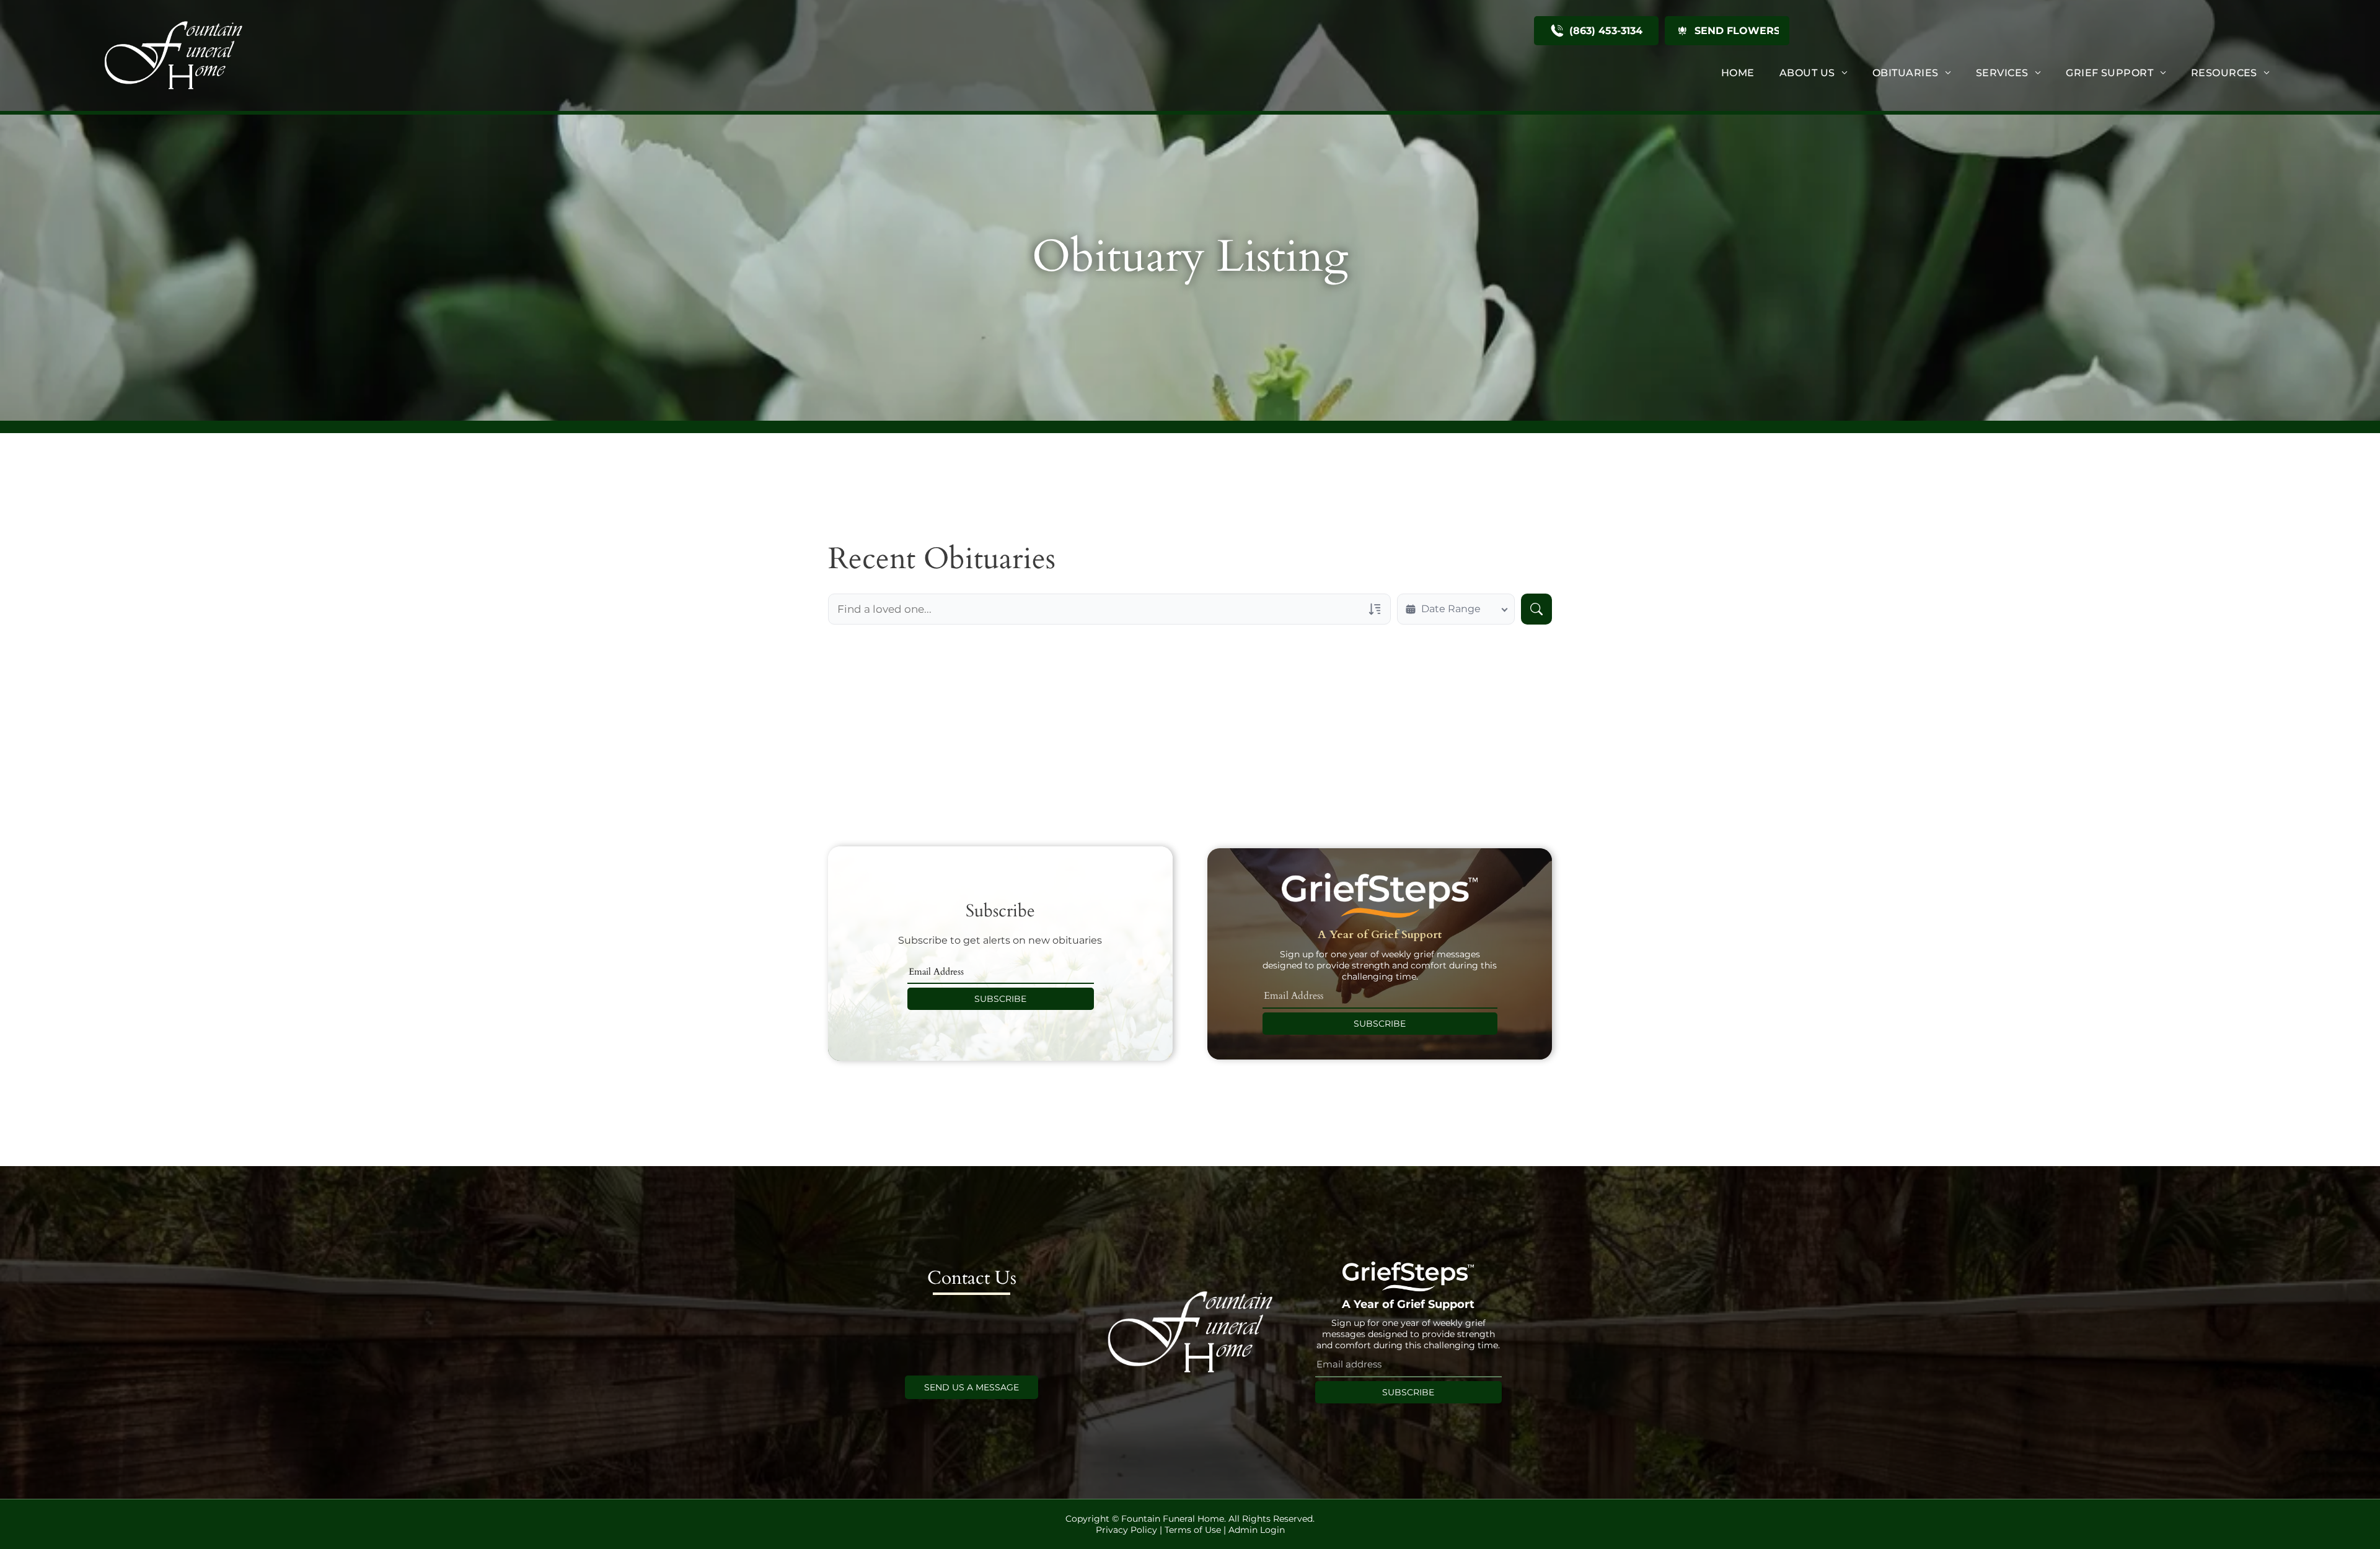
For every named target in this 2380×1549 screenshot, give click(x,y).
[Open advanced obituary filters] (1375, 609)
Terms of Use (1193, 1530)
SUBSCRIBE (1000, 999)
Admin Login (1257, 1530)
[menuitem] (1738, 73)
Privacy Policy (1126, 1530)
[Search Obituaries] (1536, 609)
